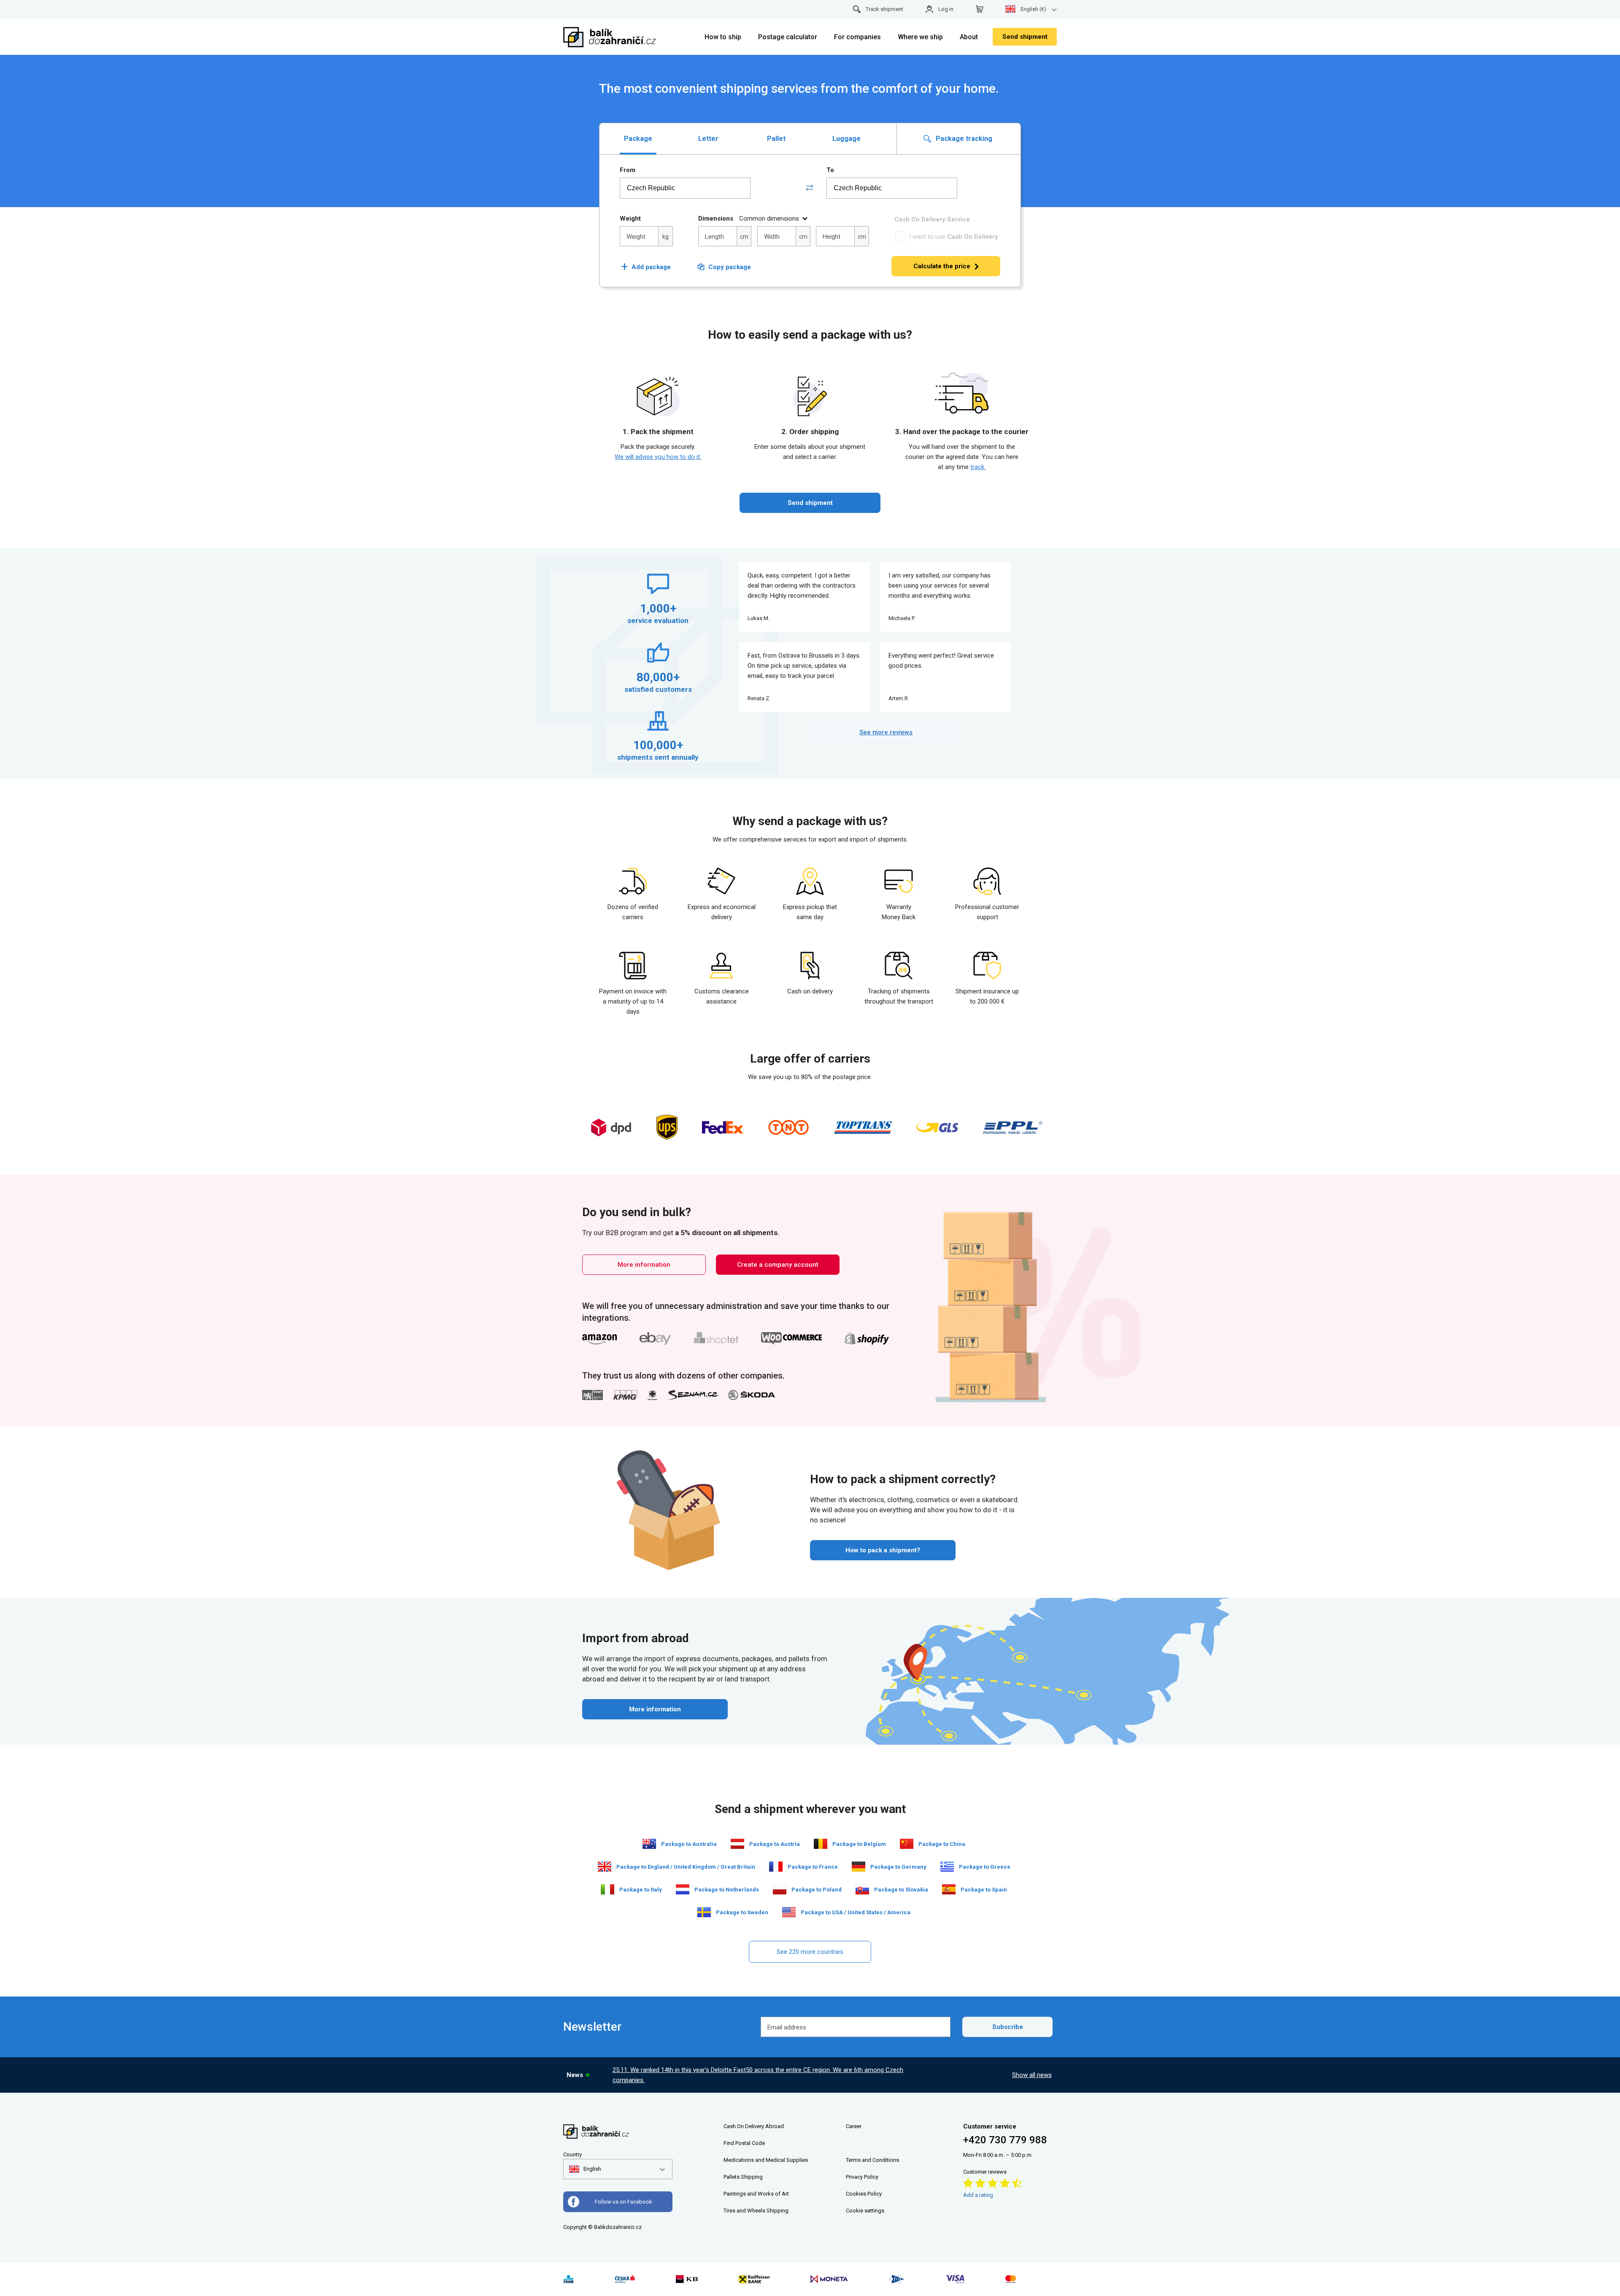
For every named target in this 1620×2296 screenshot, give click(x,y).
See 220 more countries (810, 1952)
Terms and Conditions (872, 2160)
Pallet (776, 139)
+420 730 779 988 (1005, 2140)
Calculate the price (942, 266)
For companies (857, 37)
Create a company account (778, 1265)
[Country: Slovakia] (862, 1889)
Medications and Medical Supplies (766, 2160)
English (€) (1033, 9)
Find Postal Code (744, 2143)
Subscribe (1008, 2027)
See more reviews (886, 732)
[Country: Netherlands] (683, 1889)
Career (854, 2126)
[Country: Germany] (859, 1867)
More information (644, 1265)
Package (638, 139)
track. (978, 467)
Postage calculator (788, 37)
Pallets (732, 2177)
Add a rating (978, 2195)
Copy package (730, 267)
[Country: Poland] (780, 1889)
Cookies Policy (864, 2194)
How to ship (723, 37)
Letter (708, 139)
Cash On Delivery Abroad (754, 2126)
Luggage (846, 139)
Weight (630, 219)
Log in (946, 9)
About (969, 37)
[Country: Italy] (607, 1889)
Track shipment (884, 9)
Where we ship (920, 37)
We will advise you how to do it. (658, 457)
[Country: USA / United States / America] (789, 1912)
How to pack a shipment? (883, 1550)
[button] (585, 2169)
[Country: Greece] (947, 1867)
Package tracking (963, 139)
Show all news (1032, 2075)
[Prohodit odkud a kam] (810, 188)
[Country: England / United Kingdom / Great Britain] (605, 1867)
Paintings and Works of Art (756, 2194)
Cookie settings (865, 2211)
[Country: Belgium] (821, 1844)
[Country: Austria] (737, 1844)
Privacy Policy (862, 2177)
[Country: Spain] (949, 1889)
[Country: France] (776, 1867)
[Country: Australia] (649, 1844)
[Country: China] (907, 1844)
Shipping (752, 2177)
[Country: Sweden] (704, 1912)
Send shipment (1025, 37)
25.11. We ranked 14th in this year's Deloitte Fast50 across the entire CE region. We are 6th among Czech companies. (758, 2075)
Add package (646, 267)
